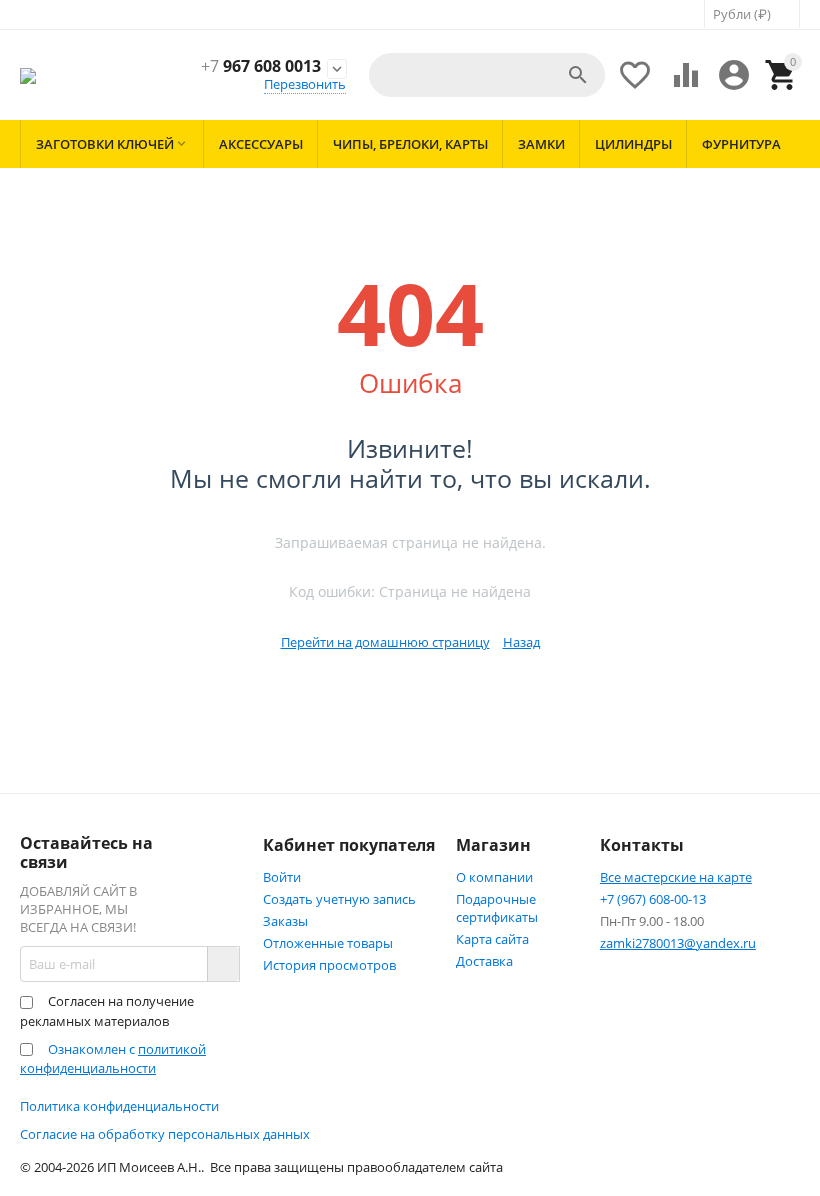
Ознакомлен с (113, 1059)
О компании (494, 877)
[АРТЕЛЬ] (28, 75)
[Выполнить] (223, 964)
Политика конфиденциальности (119, 1106)
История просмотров (329, 965)
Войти (282, 877)
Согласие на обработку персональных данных (165, 1134)
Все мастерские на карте (676, 877)
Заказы (285, 921)
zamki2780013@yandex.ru (678, 943)
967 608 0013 (261, 66)
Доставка (484, 961)
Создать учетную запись (339, 899)
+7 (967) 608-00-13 (653, 899)
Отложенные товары (328, 943)
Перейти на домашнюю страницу (385, 642)
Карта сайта (492, 939)
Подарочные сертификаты (497, 908)
